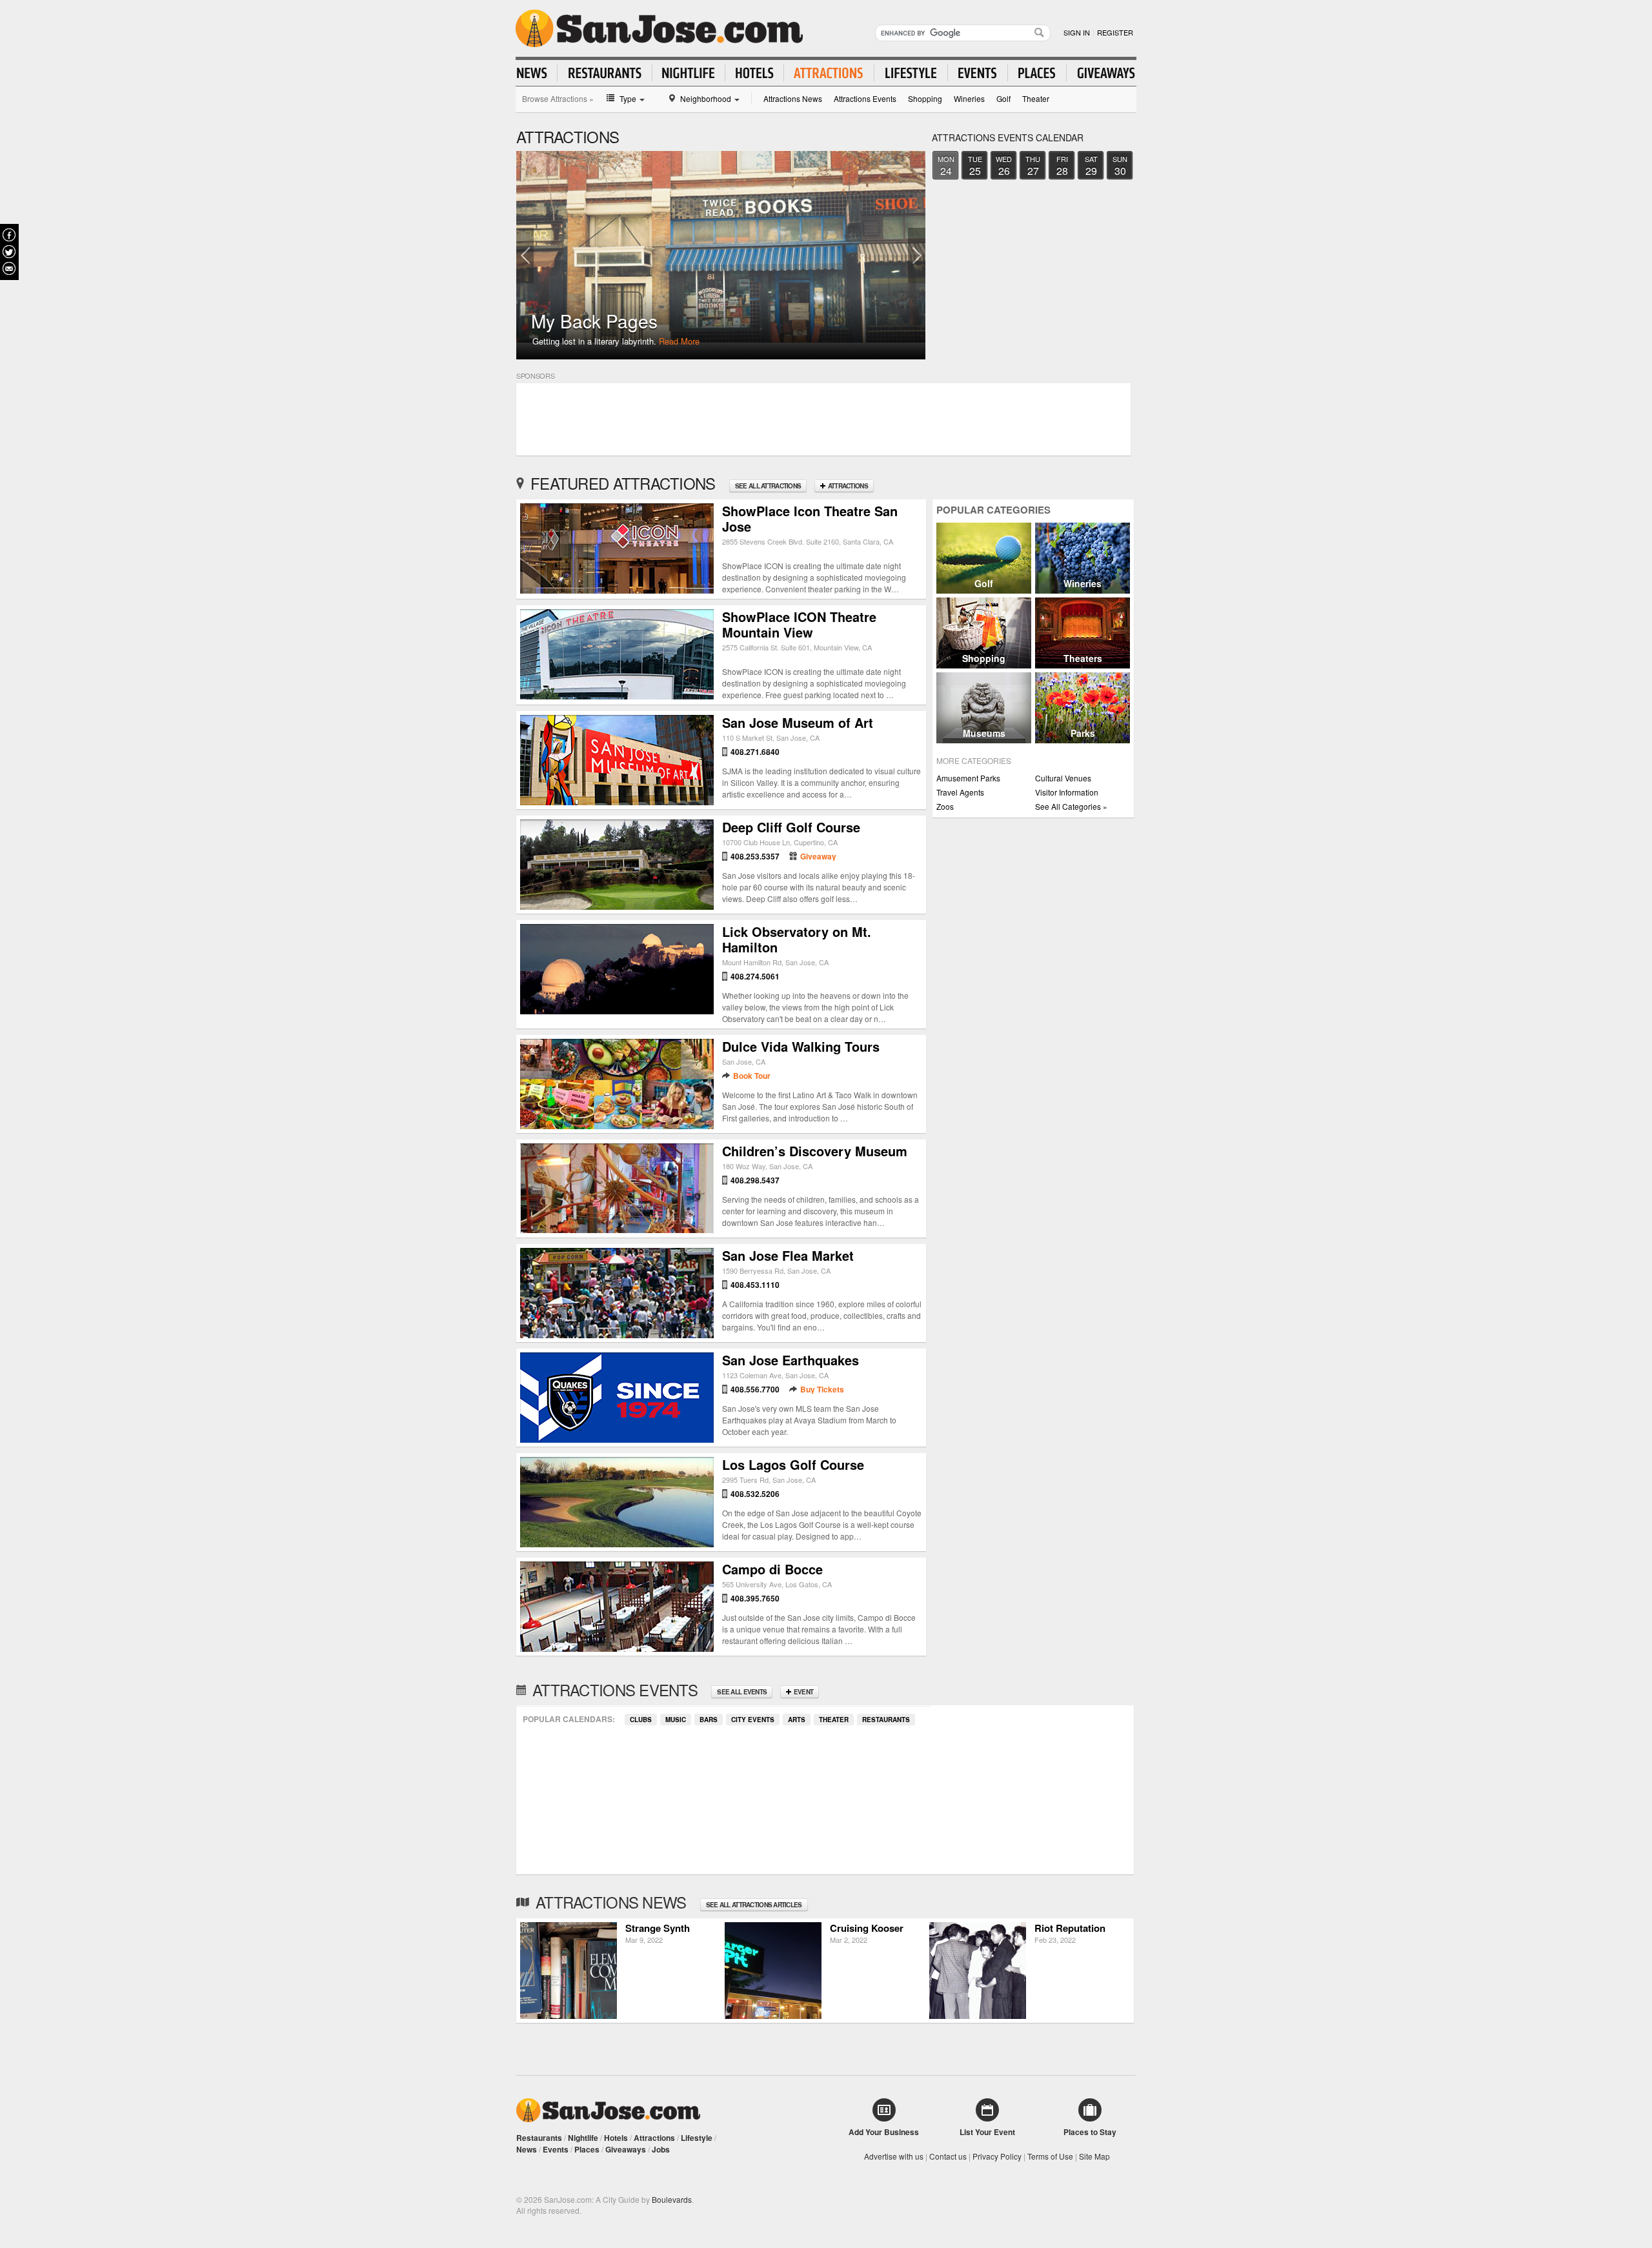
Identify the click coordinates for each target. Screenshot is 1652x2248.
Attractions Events (865, 98)
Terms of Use (1050, 2156)
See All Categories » (1071, 806)
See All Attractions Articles (754, 1905)
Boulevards (672, 2199)
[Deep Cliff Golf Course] (617, 906)
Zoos (945, 806)
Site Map (1094, 2156)
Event (803, 1692)
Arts (797, 1720)
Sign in (1077, 32)
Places (587, 2149)
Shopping (925, 98)
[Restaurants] (605, 73)
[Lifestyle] (911, 73)
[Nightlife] (689, 73)
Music (676, 1720)
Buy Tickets (822, 1389)
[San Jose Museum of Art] (617, 802)
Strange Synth (658, 1928)
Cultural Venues (1063, 778)
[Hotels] (755, 73)
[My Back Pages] (721, 255)
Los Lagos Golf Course (793, 1464)
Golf (1003, 98)
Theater (1036, 98)
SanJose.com (659, 28)
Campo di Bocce (772, 1569)
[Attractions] (829, 73)
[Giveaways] (1101, 73)
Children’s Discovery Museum (815, 1151)
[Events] (978, 73)
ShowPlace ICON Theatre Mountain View (799, 624)
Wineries (969, 98)
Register (1115, 32)
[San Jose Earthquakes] (617, 1439)
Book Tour (752, 1076)
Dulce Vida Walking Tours (801, 1046)
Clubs (641, 1720)
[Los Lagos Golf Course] (617, 1544)
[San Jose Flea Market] (617, 1335)
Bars (709, 1720)
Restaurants (886, 1720)
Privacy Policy (997, 2156)
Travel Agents (960, 792)
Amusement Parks (968, 778)
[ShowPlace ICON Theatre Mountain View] (617, 696)
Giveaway (818, 856)
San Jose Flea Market (788, 1255)
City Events (753, 1720)
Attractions (847, 486)
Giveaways (626, 2149)
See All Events (742, 1692)
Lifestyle (697, 2138)
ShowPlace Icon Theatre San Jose (810, 518)
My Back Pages (594, 321)
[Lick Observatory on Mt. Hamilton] (617, 1011)
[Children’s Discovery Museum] (617, 1229)
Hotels (616, 2138)
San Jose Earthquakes (791, 1360)
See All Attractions (768, 486)
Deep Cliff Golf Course (791, 827)
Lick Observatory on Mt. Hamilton (797, 939)
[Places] (1037, 73)
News (527, 2149)
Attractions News (793, 98)
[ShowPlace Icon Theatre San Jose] (617, 590)
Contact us (948, 2156)
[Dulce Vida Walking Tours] (617, 1126)
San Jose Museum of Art (798, 722)
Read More (679, 341)
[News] (537, 73)
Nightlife (583, 2138)
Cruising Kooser (867, 1928)
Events (556, 2149)
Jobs (661, 2149)
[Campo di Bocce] (617, 1648)
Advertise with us (894, 2156)
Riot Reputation (1070, 1928)
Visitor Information (1067, 792)
